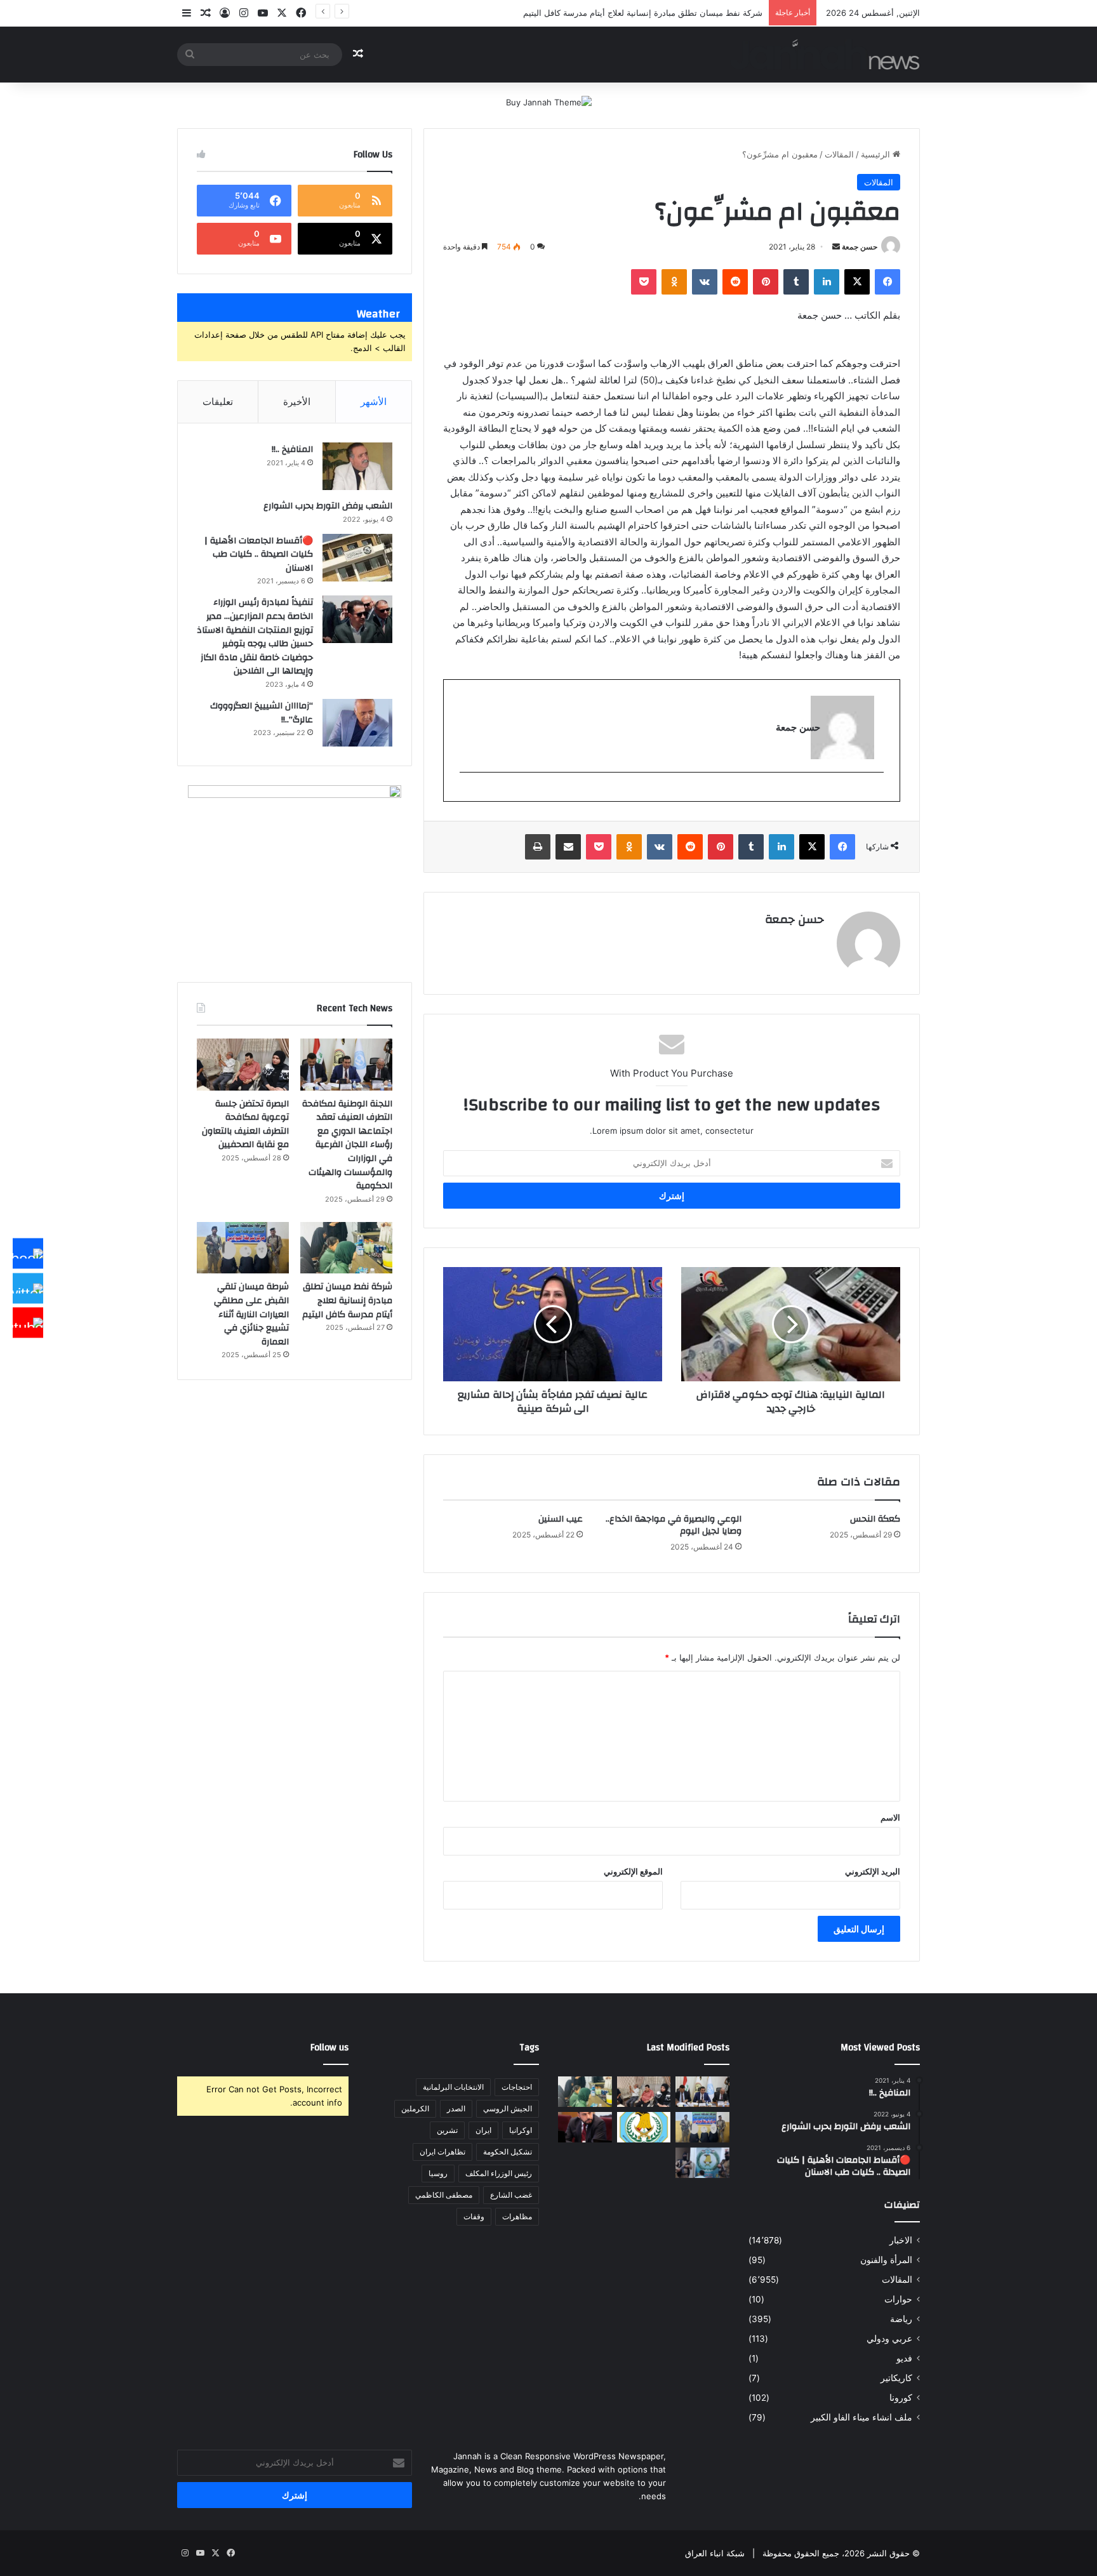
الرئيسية (877, 154)
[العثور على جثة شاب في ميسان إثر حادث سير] (644, 2127)
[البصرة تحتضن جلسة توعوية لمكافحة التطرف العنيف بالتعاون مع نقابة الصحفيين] (243, 1065)
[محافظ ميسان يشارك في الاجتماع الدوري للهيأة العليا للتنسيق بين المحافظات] (585, 2127)
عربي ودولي (889, 2339)
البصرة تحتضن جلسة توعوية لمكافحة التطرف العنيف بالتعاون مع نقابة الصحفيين (245, 1125)
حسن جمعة (860, 247)
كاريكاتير (896, 2378)
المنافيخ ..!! (292, 449)
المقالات (839, 154)
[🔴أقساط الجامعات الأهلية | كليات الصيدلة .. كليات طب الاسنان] (357, 558)
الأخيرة (297, 402)
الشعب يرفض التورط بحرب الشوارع (328, 506)
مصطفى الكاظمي (444, 2195)
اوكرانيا (521, 2130)
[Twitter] (28, 1288)
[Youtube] (28, 1323)
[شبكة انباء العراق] (825, 54)
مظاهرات (517, 2216)
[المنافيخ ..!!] (357, 466)
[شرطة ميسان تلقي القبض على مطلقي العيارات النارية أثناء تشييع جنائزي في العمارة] (243, 1248)
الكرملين (415, 2108)
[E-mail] (877, 793)
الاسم (890, 1817)
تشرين (447, 2130)
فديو (904, 2358)
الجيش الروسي (508, 2108)
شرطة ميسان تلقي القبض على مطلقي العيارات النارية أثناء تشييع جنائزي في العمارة (251, 1314)
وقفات (474, 2216)
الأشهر (374, 402)
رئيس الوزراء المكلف (499, 2173)
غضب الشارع (511, 2195)
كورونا (901, 2398)
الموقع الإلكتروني (633, 1871)
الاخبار (901, 2240)
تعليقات (218, 402)
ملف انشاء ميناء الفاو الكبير (861, 2417)
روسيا (438, 2173)
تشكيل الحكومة (508, 2152)
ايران (483, 2130)
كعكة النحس (875, 1519)
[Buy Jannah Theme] (549, 102)
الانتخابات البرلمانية (453, 2087)
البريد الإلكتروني (873, 1871)
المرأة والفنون (886, 2260)
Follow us (329, 2048)
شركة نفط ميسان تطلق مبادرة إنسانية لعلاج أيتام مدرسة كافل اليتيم (643, 13)
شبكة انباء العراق (715, 2553)
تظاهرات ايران (442, 2152)
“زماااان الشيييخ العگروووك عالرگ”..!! (262, 713)
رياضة (901, 2319)
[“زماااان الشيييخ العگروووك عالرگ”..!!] (357, 723)
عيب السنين (561, 1519)
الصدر (456, 2108)
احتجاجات (517, 2087)
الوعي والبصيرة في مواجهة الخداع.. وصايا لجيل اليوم (674, 1525)
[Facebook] (28, 1254)
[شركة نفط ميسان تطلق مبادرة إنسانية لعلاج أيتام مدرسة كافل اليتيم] (346, 1248)
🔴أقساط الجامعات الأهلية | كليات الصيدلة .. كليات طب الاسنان (259, 554)
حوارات (898, 2299)
